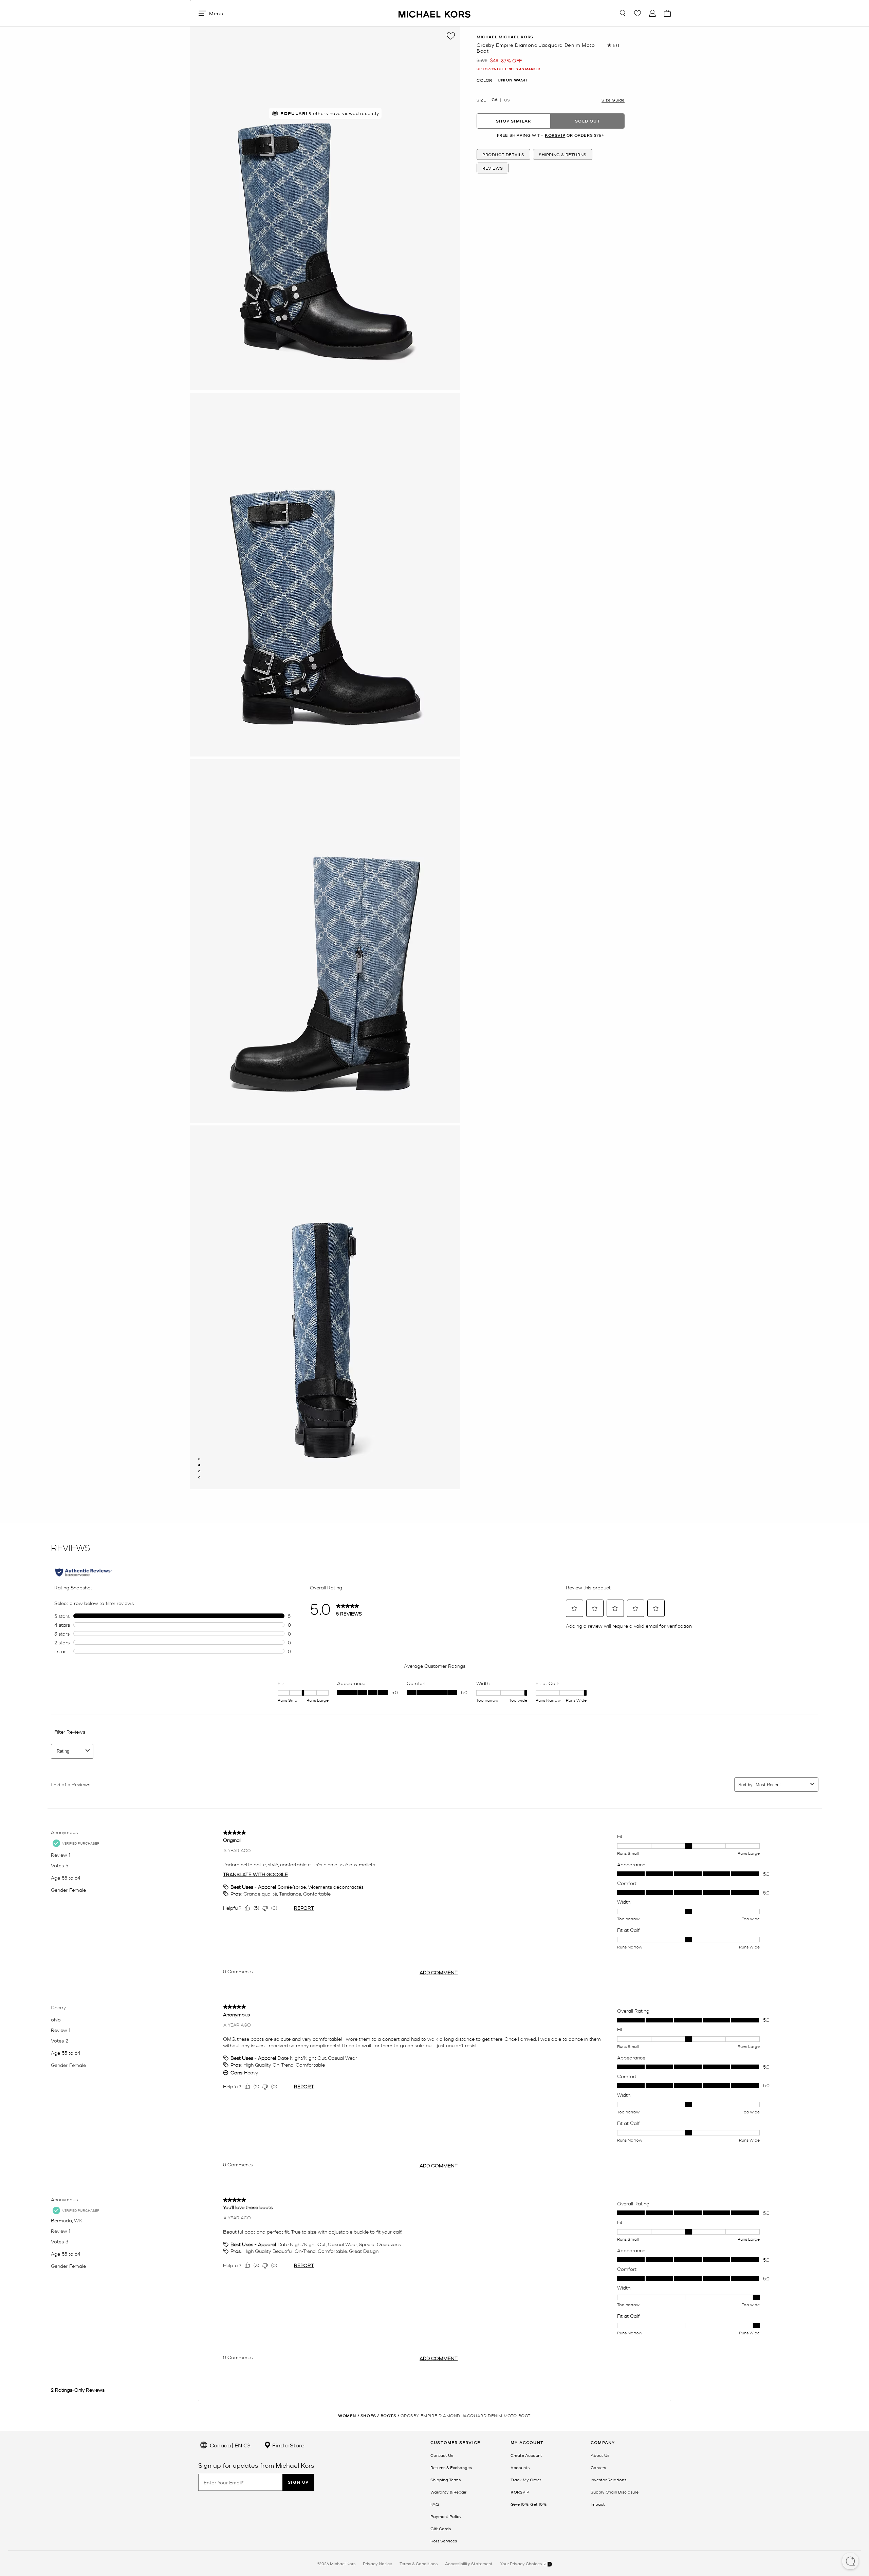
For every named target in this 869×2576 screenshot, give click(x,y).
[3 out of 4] (199, 1471)
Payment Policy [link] (446, 2516)
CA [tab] (495, 100)
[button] (850, 2562)
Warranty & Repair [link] (448, 2492)
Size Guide (613, 100)
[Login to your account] (652, 13)
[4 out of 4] (199, 1477)
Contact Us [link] (442, 2455)
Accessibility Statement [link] (469, 2563)
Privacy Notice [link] (377, 2563)
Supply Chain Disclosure (615, 2492)
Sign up (298, 2482)
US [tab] (507, 100)
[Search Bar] (623, 13)
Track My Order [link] (526, 2480)
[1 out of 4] (199, 1459)
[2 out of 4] (199, 1465)
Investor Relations (608, 2480)
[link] (520, 2492)
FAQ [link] (435, 2504)
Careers (598, 2467)
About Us (600, 2455)
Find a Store (288, 2445)
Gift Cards (441, 2528)
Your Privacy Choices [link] (521, 2563)
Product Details (503, 154)
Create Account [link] (526, 2455)
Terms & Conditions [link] (419, 2563)
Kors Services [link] (444, 2541)
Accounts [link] (520, 2467)
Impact (598, 2504)
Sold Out (588, 121)
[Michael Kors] (434, 13)
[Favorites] (637, 13)
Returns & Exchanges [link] (451, 2467)
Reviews (493, 168)
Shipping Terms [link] (446, 2480)
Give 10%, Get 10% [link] (529, 2504)
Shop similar (513, 121)
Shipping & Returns (563, 154)
